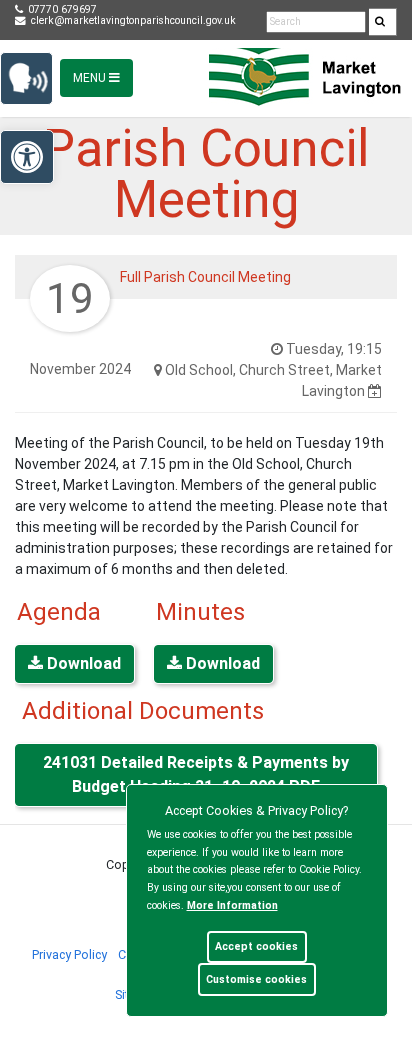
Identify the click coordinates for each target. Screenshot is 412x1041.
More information (232, 905)
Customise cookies (256, 979)
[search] (383, 22)
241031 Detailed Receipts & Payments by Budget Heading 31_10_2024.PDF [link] (196, 774)
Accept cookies (256, 946)
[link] (380, 22)
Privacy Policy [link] (69, 954)
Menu (91, 78)
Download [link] (82, 663)
